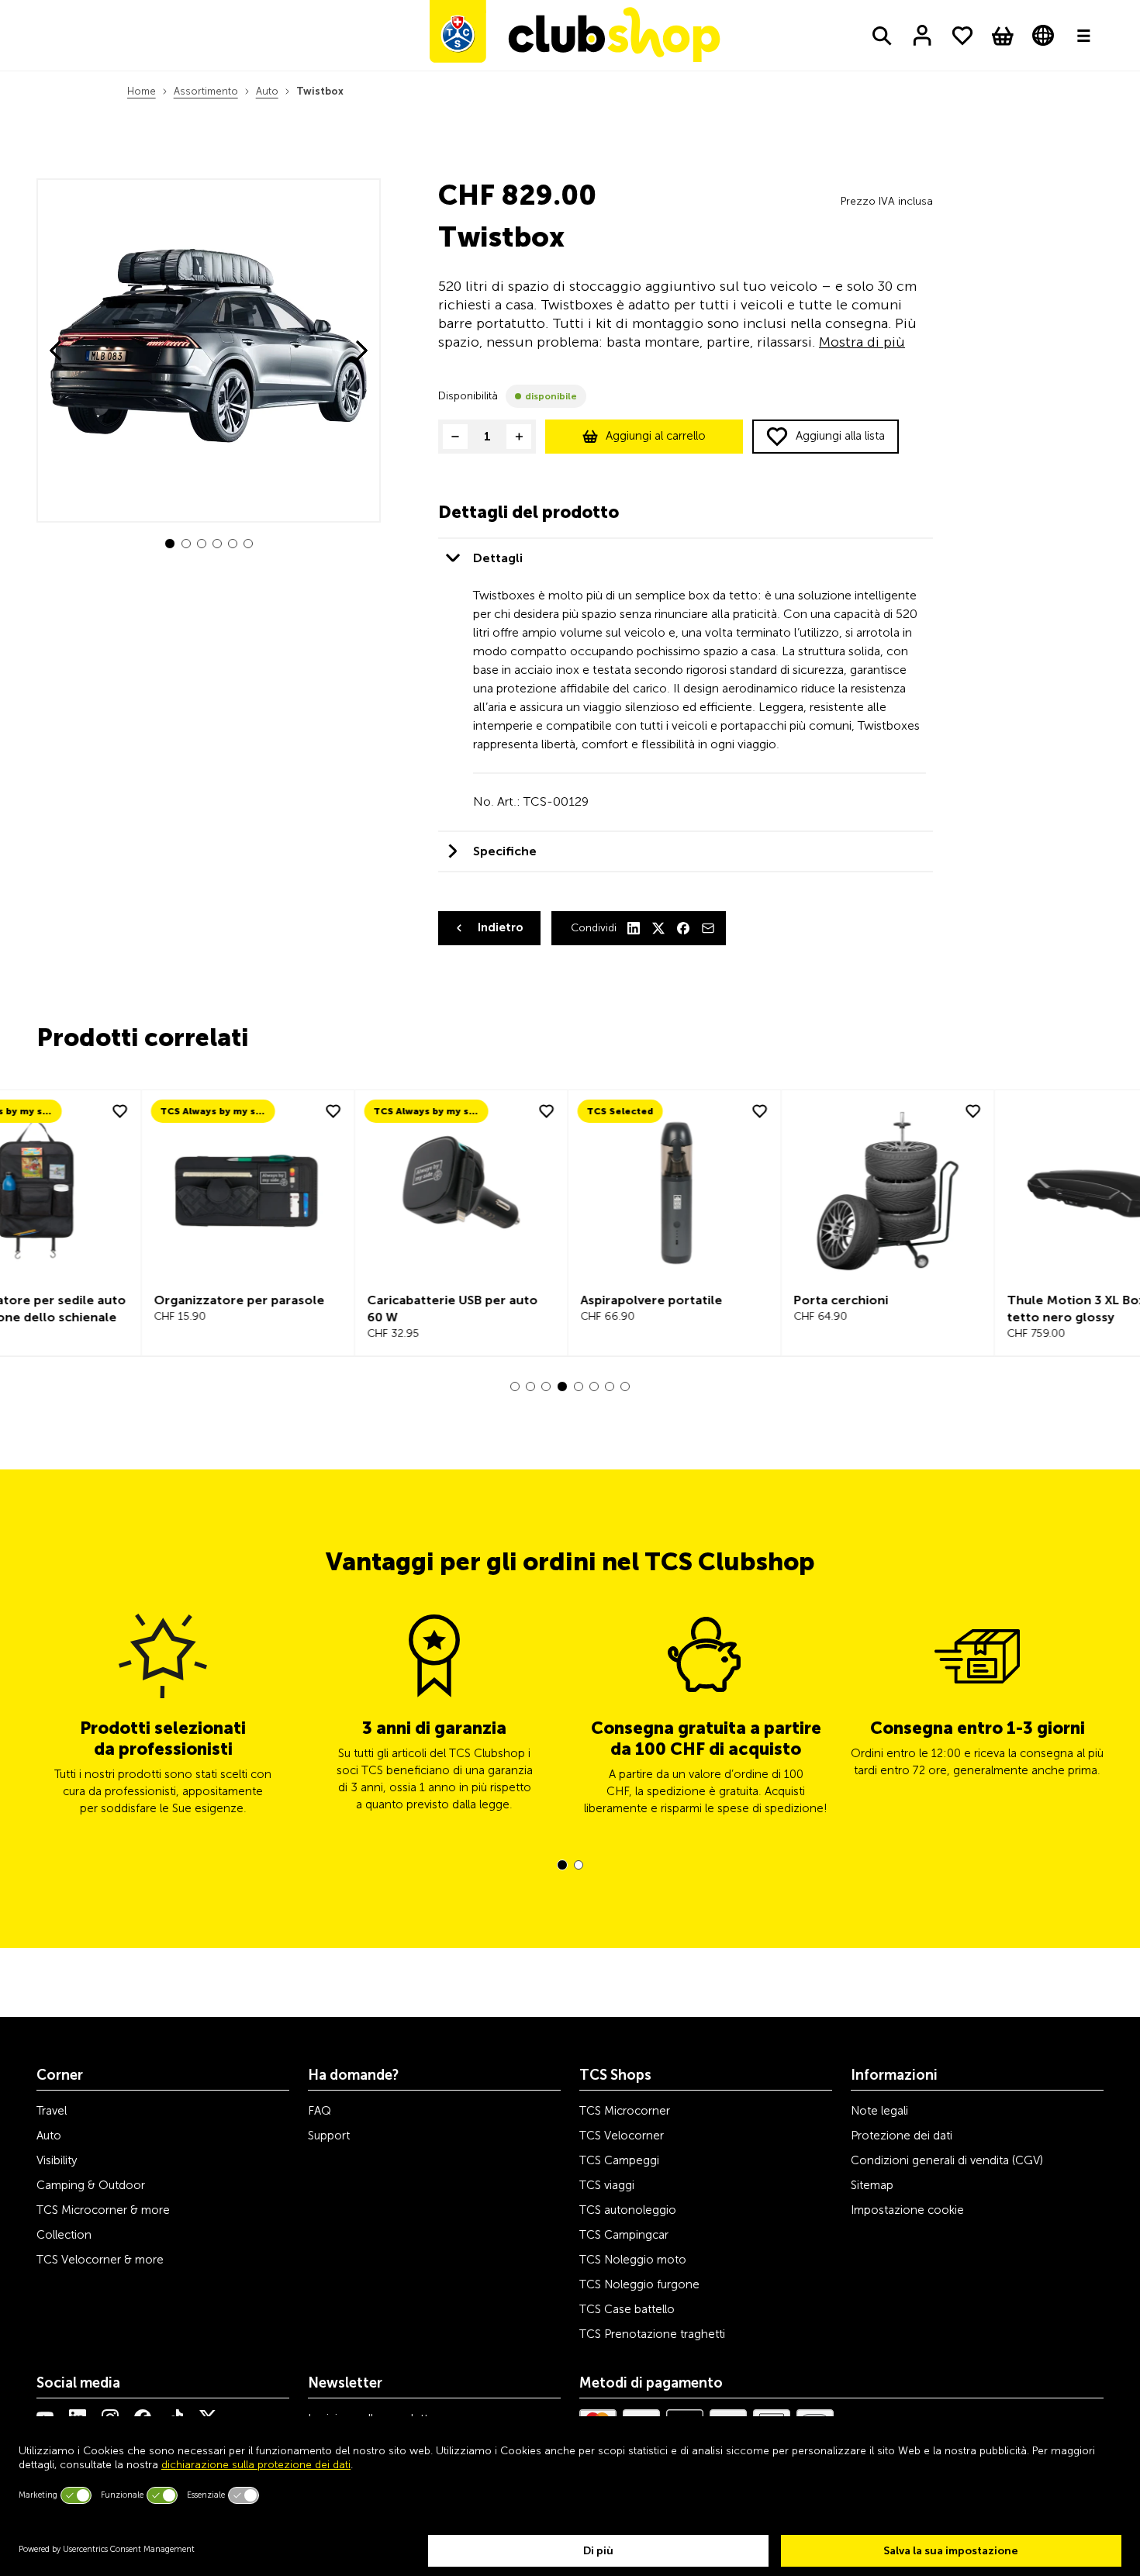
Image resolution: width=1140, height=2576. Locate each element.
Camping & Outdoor (91, 2185)
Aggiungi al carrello (656, 436)
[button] (170, 544)
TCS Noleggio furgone (639, 2284)
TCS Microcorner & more (103, 2210)
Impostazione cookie (907, 2210)
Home (142, 91)
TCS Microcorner (625, 2111)
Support (329, 2136)
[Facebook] (683, 928)
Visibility (57, 2160)
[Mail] (708, 928)
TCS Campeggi (619, 2160)
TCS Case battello (627, 2309)
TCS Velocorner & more (100, 2260)
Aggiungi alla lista (840, 436)
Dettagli (498, 558)
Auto (267, 91)
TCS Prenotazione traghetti (652, 2334)
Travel (52, 2111)
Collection (64, 2235)
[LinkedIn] (634, 928)
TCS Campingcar (624, 2235)
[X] (658, 928)
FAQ (320, 2111)
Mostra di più (862, 342)
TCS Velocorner (622, 2136)
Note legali (879, 2111)
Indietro (501, 927)
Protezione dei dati (902, 2136)
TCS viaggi (607, 2185)
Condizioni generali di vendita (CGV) (947, 2160)
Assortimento (206, 91)
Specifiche (505, 851)
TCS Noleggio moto (633, 2260)
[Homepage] (575, 35)
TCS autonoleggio (628, 2210)
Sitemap (872, 2185)
